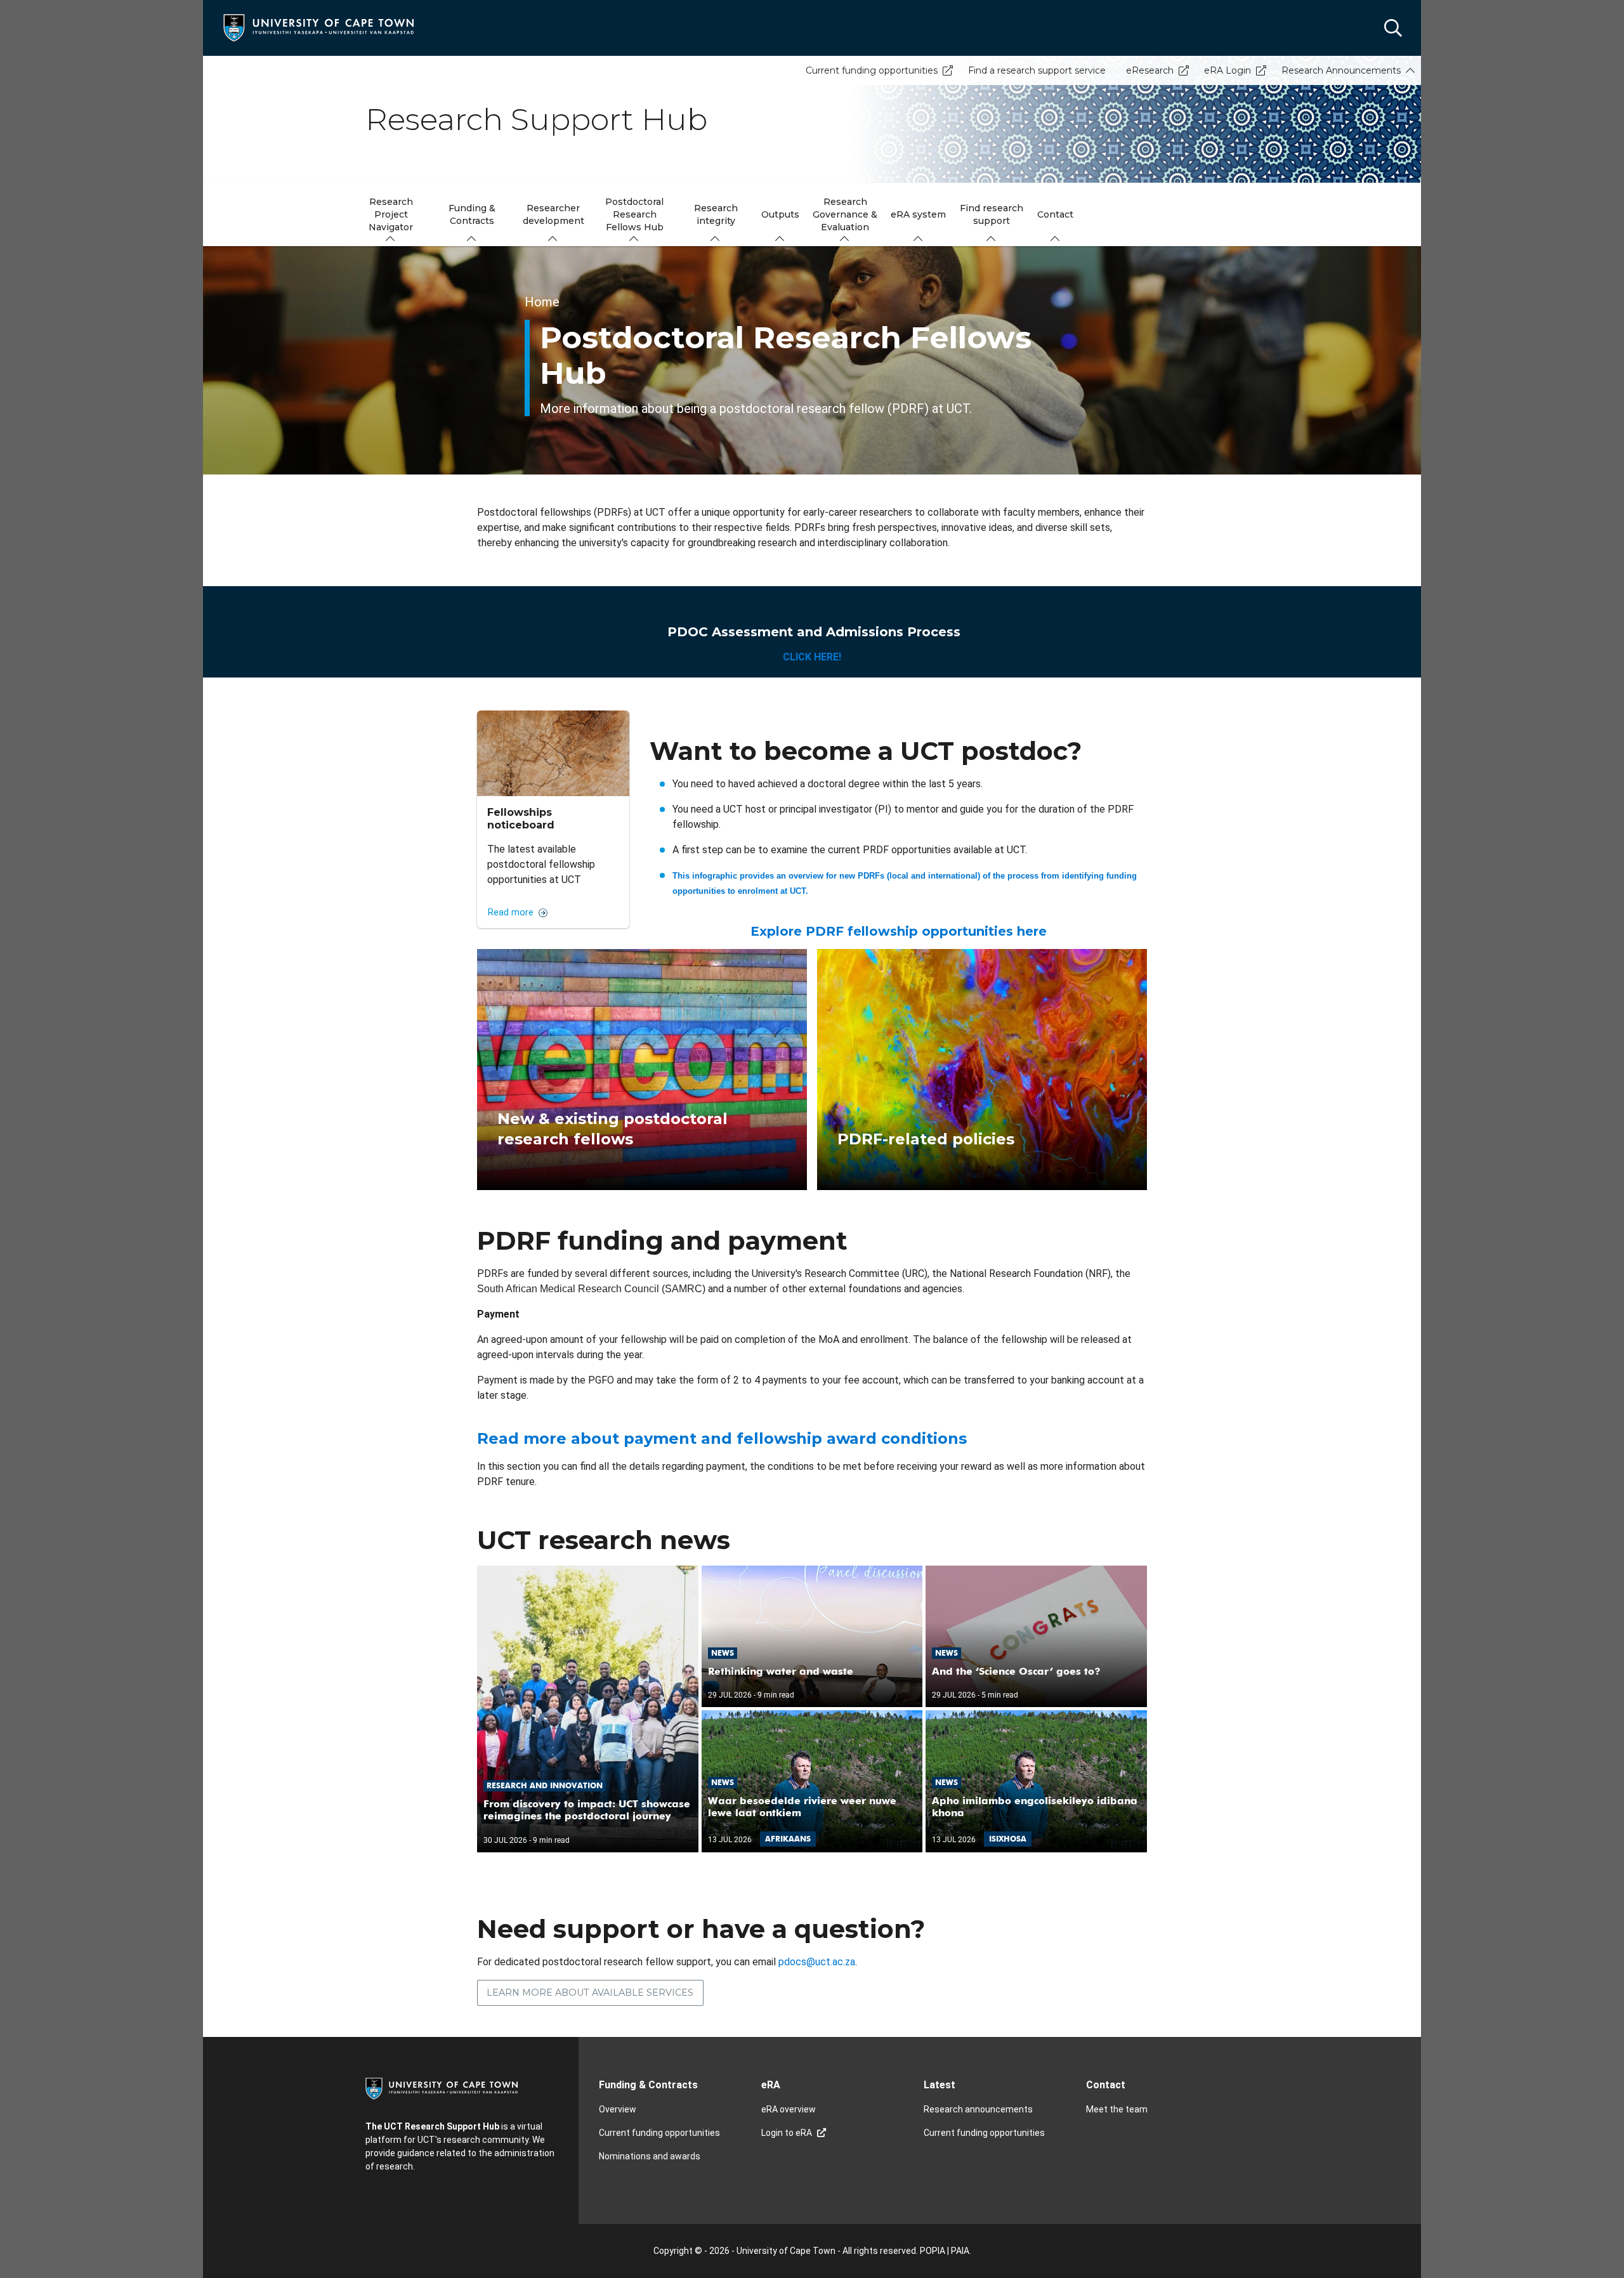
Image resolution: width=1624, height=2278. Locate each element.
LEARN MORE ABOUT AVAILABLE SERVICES (590, 1993)
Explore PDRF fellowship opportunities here (899, 931)
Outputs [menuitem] (780, 214)
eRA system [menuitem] (918, 214)
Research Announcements (1341, 70)
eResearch (1150, 70)
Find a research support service (1037, 70)
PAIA (960, 2251)
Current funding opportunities (872, 70)
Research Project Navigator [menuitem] (391, 214)
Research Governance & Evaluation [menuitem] (845, 214)
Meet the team (1117, 2109)
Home (542, 302)
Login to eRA (787, 2133)
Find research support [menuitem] (992, 214)
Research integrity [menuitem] (716, 214)
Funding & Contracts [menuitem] (472, 214)
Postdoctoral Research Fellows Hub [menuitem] (634, 214)
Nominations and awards (650, 2156)
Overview (618, 2109)
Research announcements (978, 2109)
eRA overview (789, 2109)
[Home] (318, 27)
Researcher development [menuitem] (553, 214)
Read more (511, 913)
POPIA (933, 2251)
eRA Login (1228, 70)
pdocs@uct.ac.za (817, 1962)
